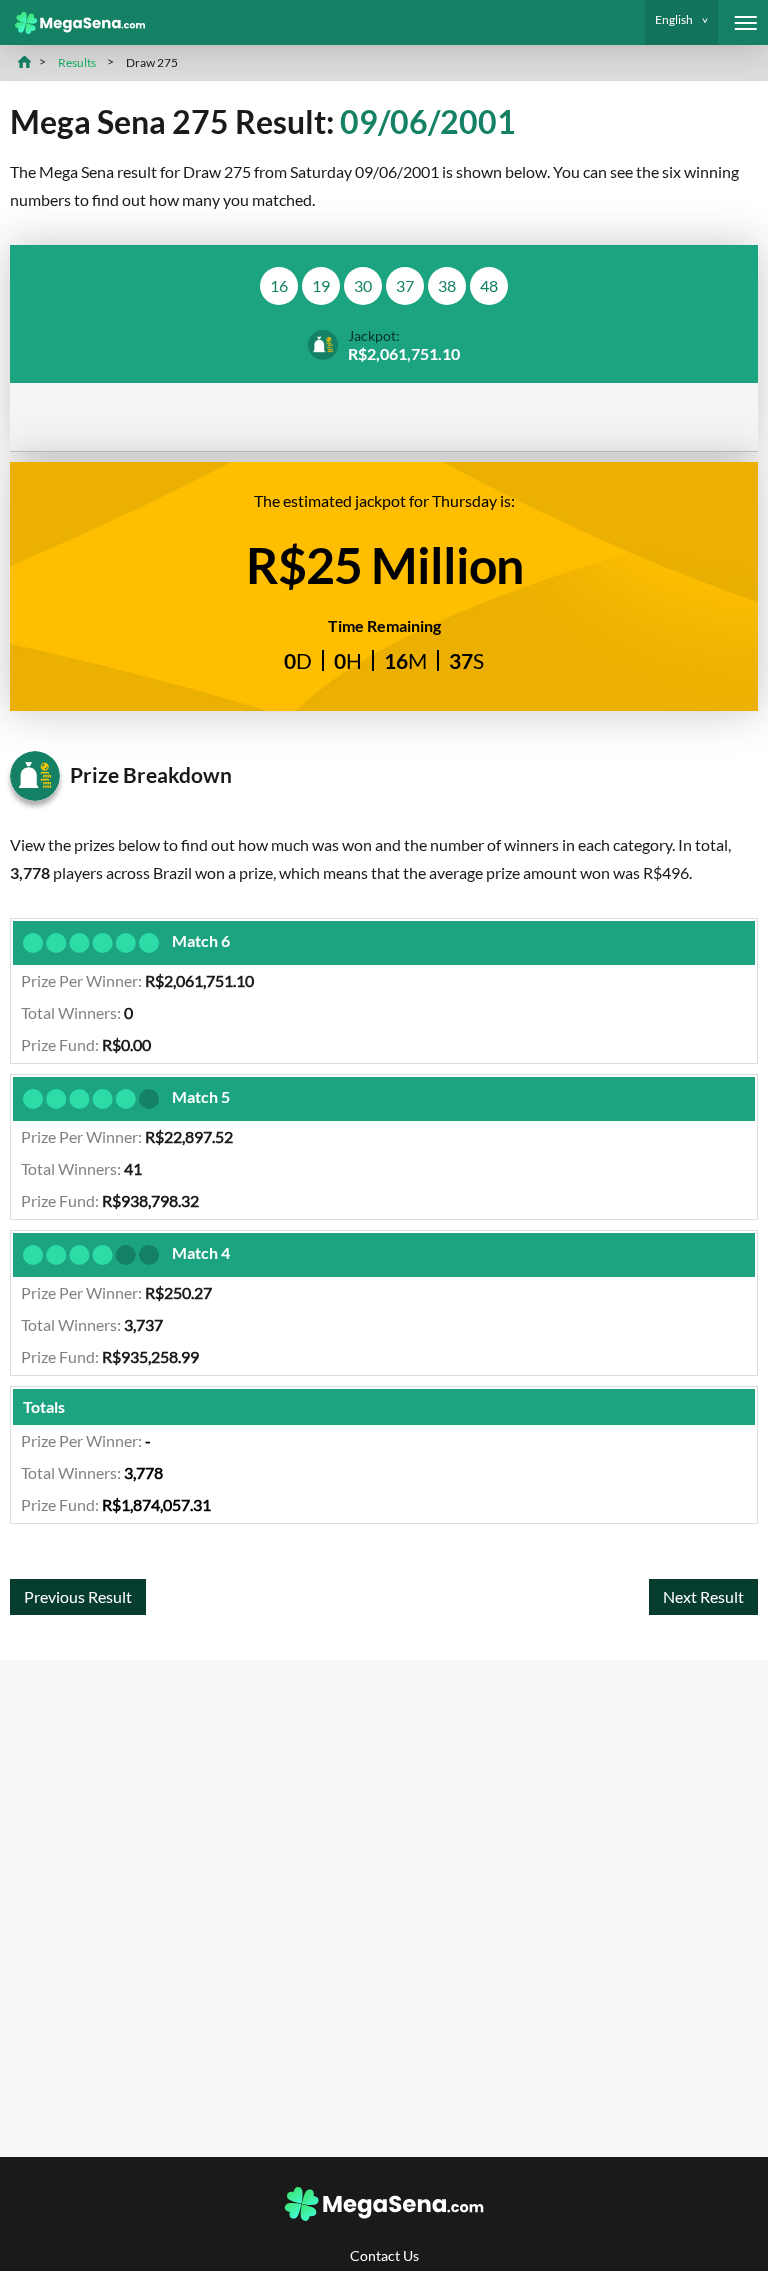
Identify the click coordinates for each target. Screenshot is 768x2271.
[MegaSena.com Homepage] (72, 23)
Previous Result (78, 1596)
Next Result (703, 1596)
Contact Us (384, 2255)
